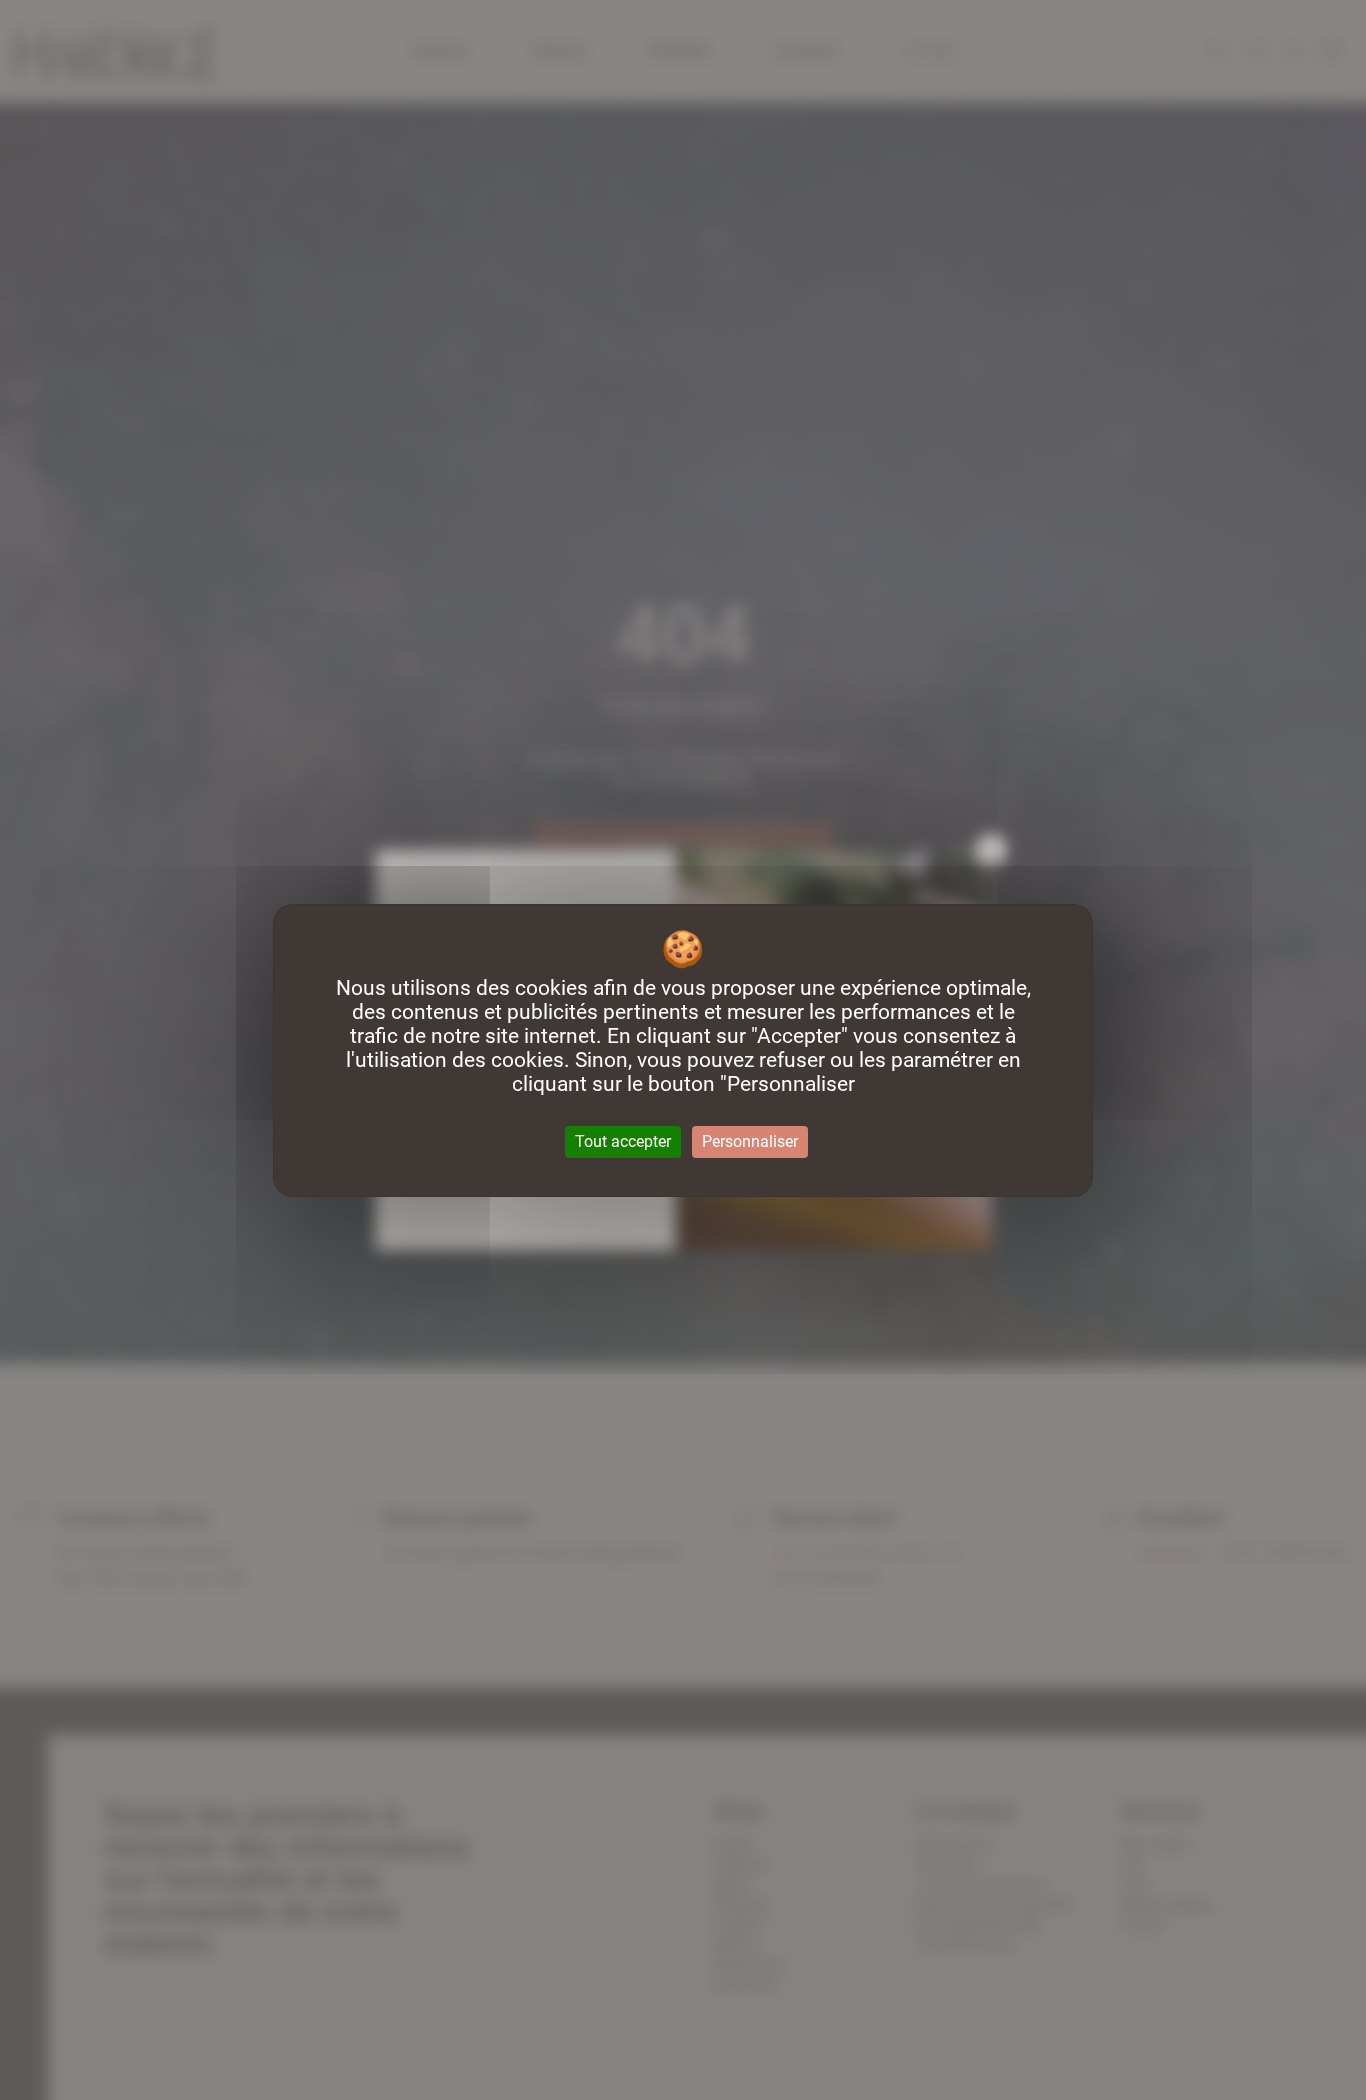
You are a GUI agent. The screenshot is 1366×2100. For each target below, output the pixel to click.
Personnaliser (750, 1141)
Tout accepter (623, 1141)
